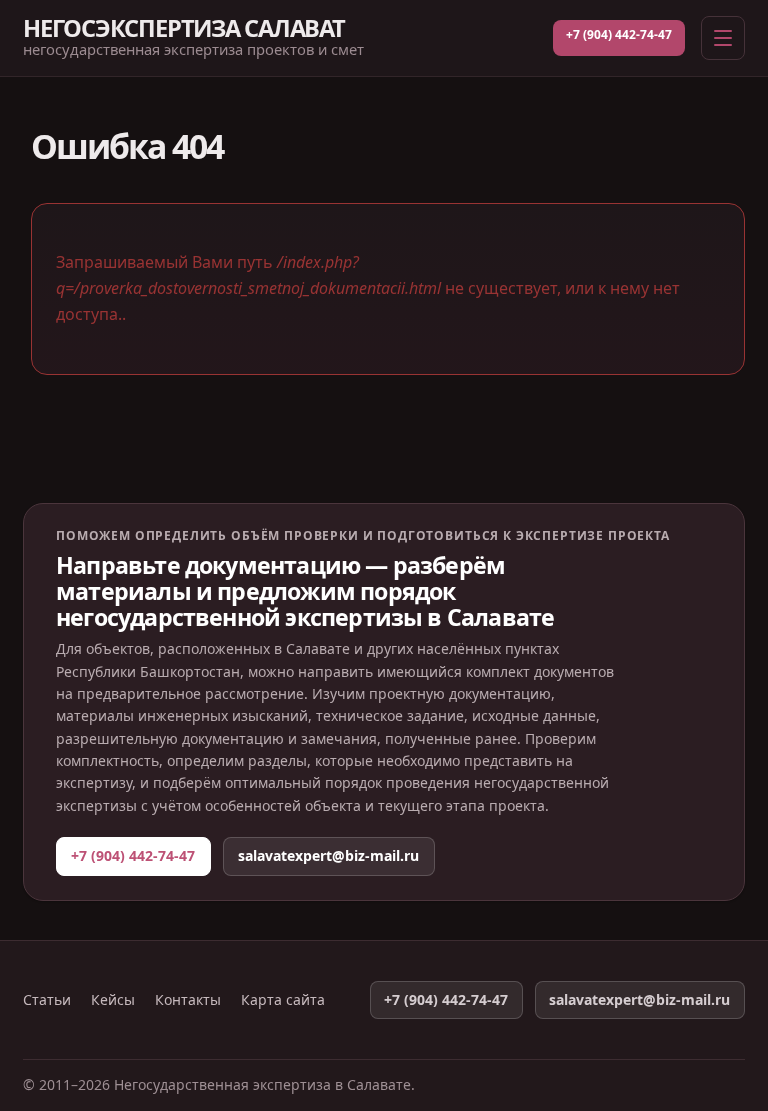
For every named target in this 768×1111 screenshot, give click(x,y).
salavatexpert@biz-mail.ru (328, 855)
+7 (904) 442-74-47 (619, 34)
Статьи (47, 1000)
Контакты (188, 1000)
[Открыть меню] (723, 38)
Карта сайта (283, 1000)
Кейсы (113, 1000)
